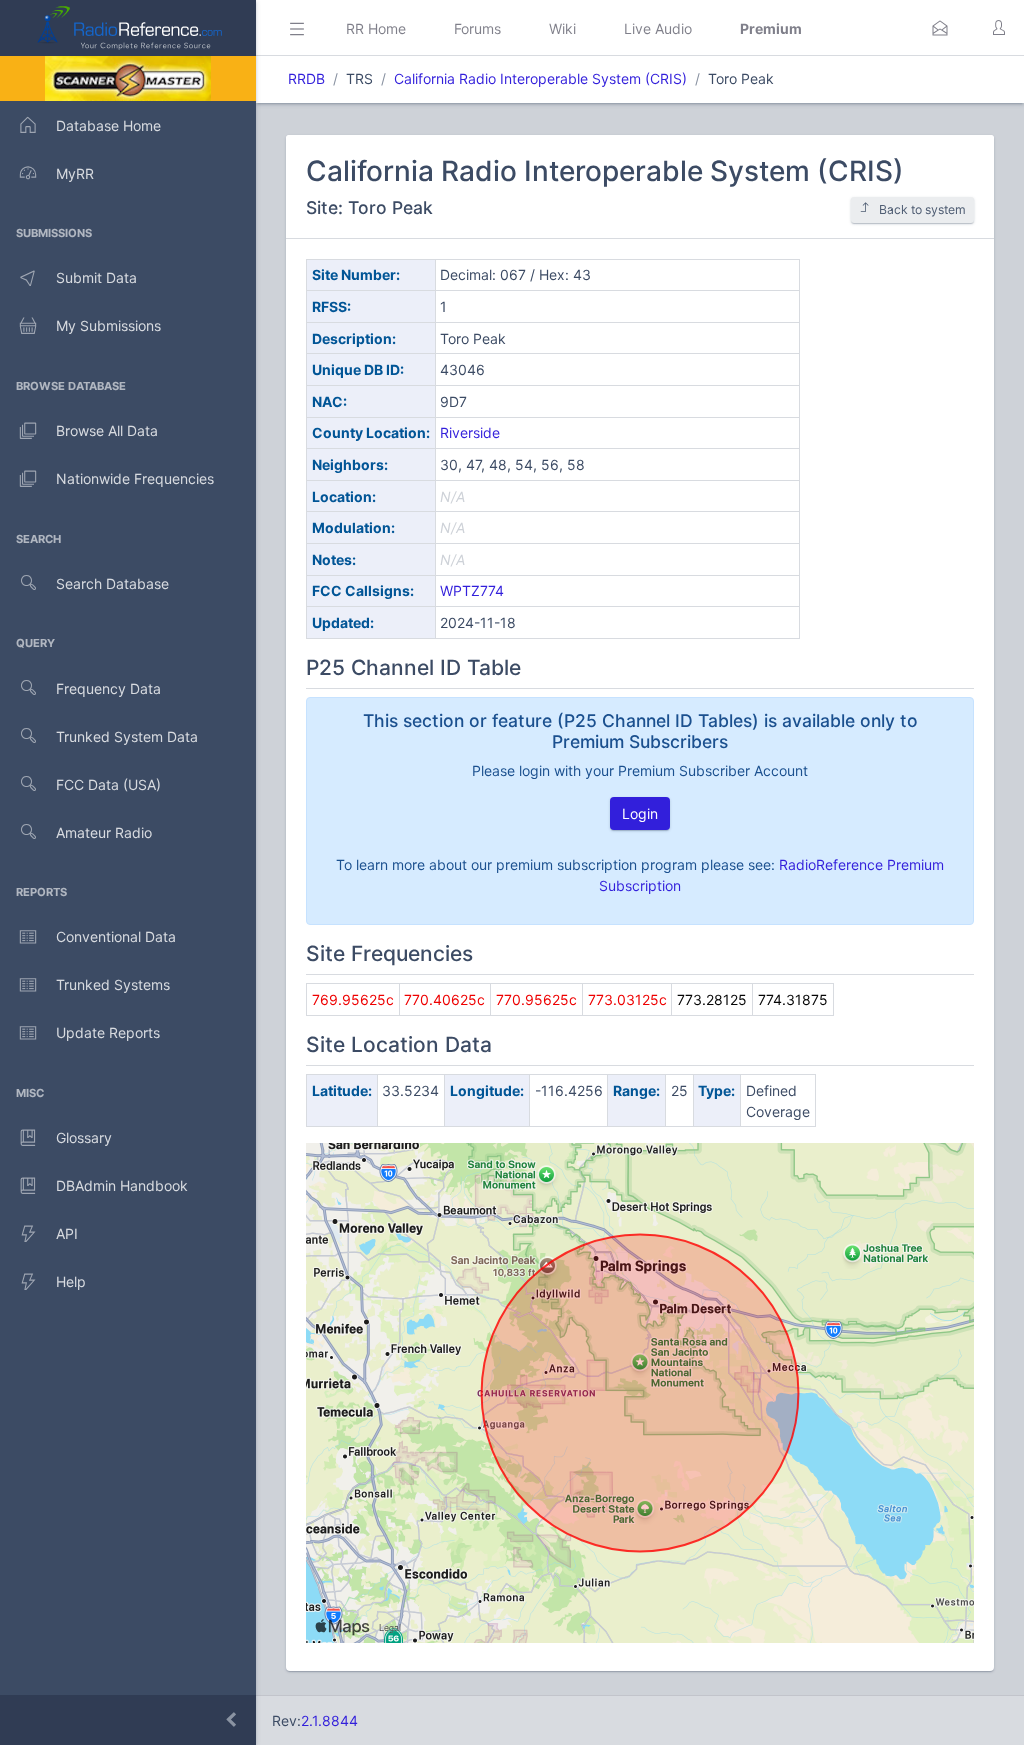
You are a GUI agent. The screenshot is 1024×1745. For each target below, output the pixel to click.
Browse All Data (107, 430)
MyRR (75, 173)
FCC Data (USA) (108, 784)
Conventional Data (116, 936)
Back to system (922, 209)
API (67, 1233)
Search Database (112, 583)
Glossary (84, 1137)
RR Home (376, 28)
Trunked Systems (113, 984)
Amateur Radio (104, 832)
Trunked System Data (127, 736)
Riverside (470, 432)
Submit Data (96, 277)
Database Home (108, 125)
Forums (477, 28)
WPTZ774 (472, 590)
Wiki (562, 28)
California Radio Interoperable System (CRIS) (540, 78)
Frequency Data (108, 688)
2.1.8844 (329, 1720)
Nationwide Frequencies (135, 478)
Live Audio (658, 28)
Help (71, 1281)
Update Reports (108, 1032)
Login (640, 813)
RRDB (306, 78)
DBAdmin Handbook (122, 1185)
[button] (940, 28)
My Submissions (108, 325)
